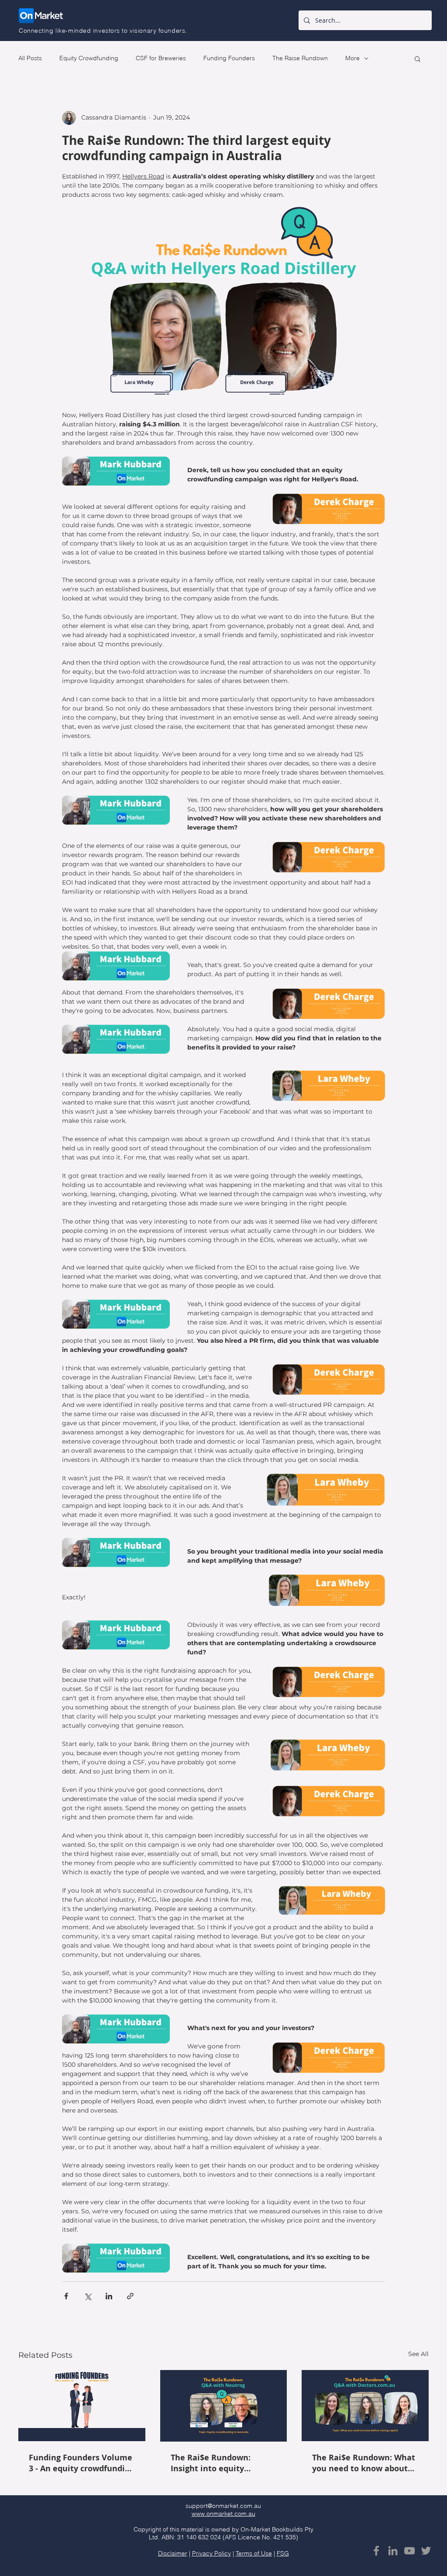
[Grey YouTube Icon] (409, 2551)
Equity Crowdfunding (89, 58)
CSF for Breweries (161, 58)
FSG (283, 2553)
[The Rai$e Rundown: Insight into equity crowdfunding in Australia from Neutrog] (224, 2406)
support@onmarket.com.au (223, 2506)
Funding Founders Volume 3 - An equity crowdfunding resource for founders (82, 2463)
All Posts (30, 58)
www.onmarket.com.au (223, 2514)
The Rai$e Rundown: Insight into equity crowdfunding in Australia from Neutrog (222, 2463)
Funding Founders (229, 58)
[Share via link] (130, 2296)
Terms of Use (254, 2553)
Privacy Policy (211, 2553)
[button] (418, 58)
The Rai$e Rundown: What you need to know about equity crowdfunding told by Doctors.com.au (364, 2463)
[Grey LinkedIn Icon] (393, 2551)
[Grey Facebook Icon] (376, 2551)
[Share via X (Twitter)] (88, 2296)
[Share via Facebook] (66, 2296)
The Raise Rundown (300, 58)
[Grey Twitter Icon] (426, 2551)
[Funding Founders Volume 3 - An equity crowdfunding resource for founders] (82, 2406)
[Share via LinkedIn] (109, 2296)
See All (418, 2354)
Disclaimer (173, 2553)
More (352, 58)
